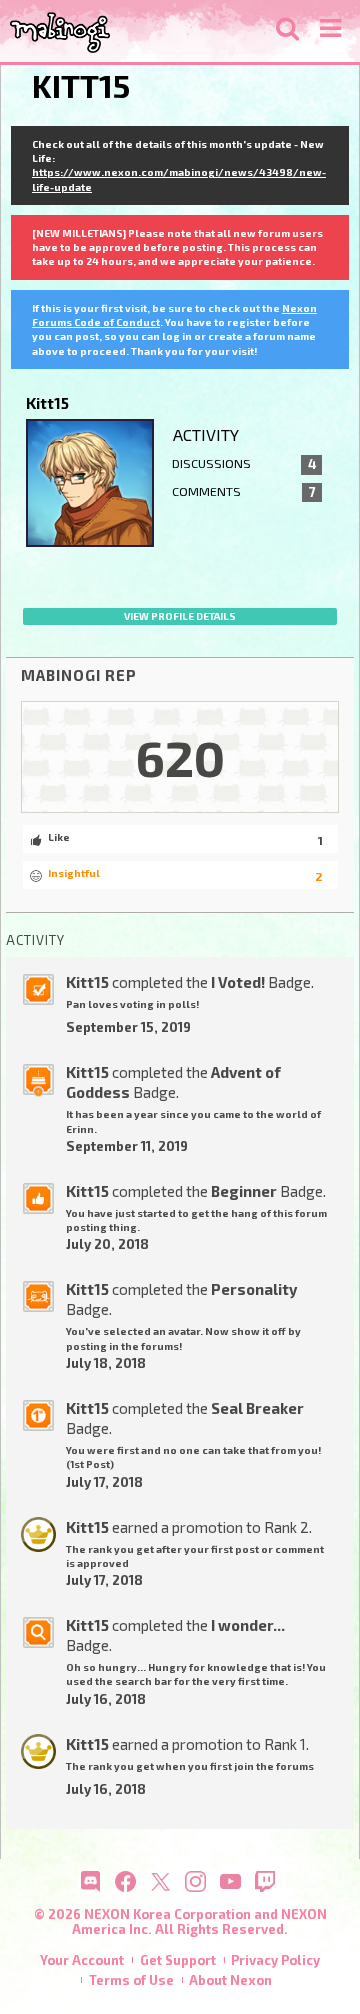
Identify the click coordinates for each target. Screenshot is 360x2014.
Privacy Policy (275, 1960)
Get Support (178, 1960)
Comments (244, 492)
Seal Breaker (257, 1408)
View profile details (180, 616)
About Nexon (230, 1980)
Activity (206, 434)
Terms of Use (131, 1980)
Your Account (82, 1960)
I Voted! (238, 982)
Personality (254, 1289)
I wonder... (248, 1625)
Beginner (244, 1191)
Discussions (244, 464)
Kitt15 (87, 982)
